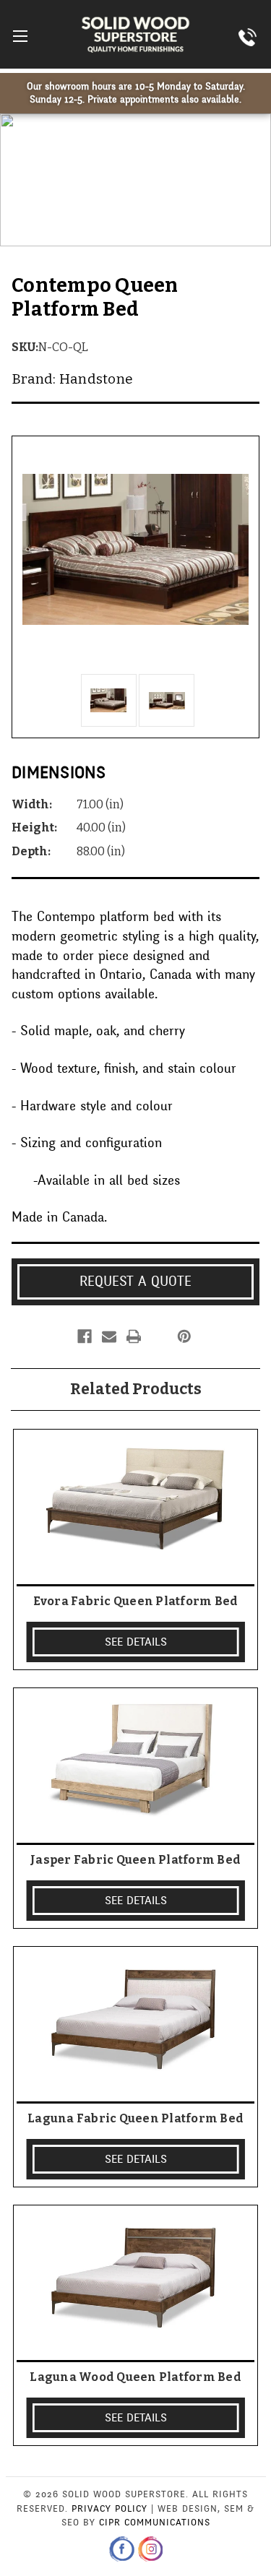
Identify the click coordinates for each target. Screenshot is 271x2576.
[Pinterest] (184, 1336)
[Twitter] (158, 1336)
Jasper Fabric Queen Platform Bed (135, 1860)
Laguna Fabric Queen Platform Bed (135, 2118)
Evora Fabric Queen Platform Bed (136, 1601)
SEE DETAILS (136, 1642)
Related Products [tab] (136, 1389)
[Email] (109, 1336)
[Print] (134, 1336)
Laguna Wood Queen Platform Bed (135, 2377)
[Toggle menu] (20, 36)
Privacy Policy (109, 2509)
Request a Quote (135, 1281)
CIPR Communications (155, 2523)
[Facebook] (85, 1336)
